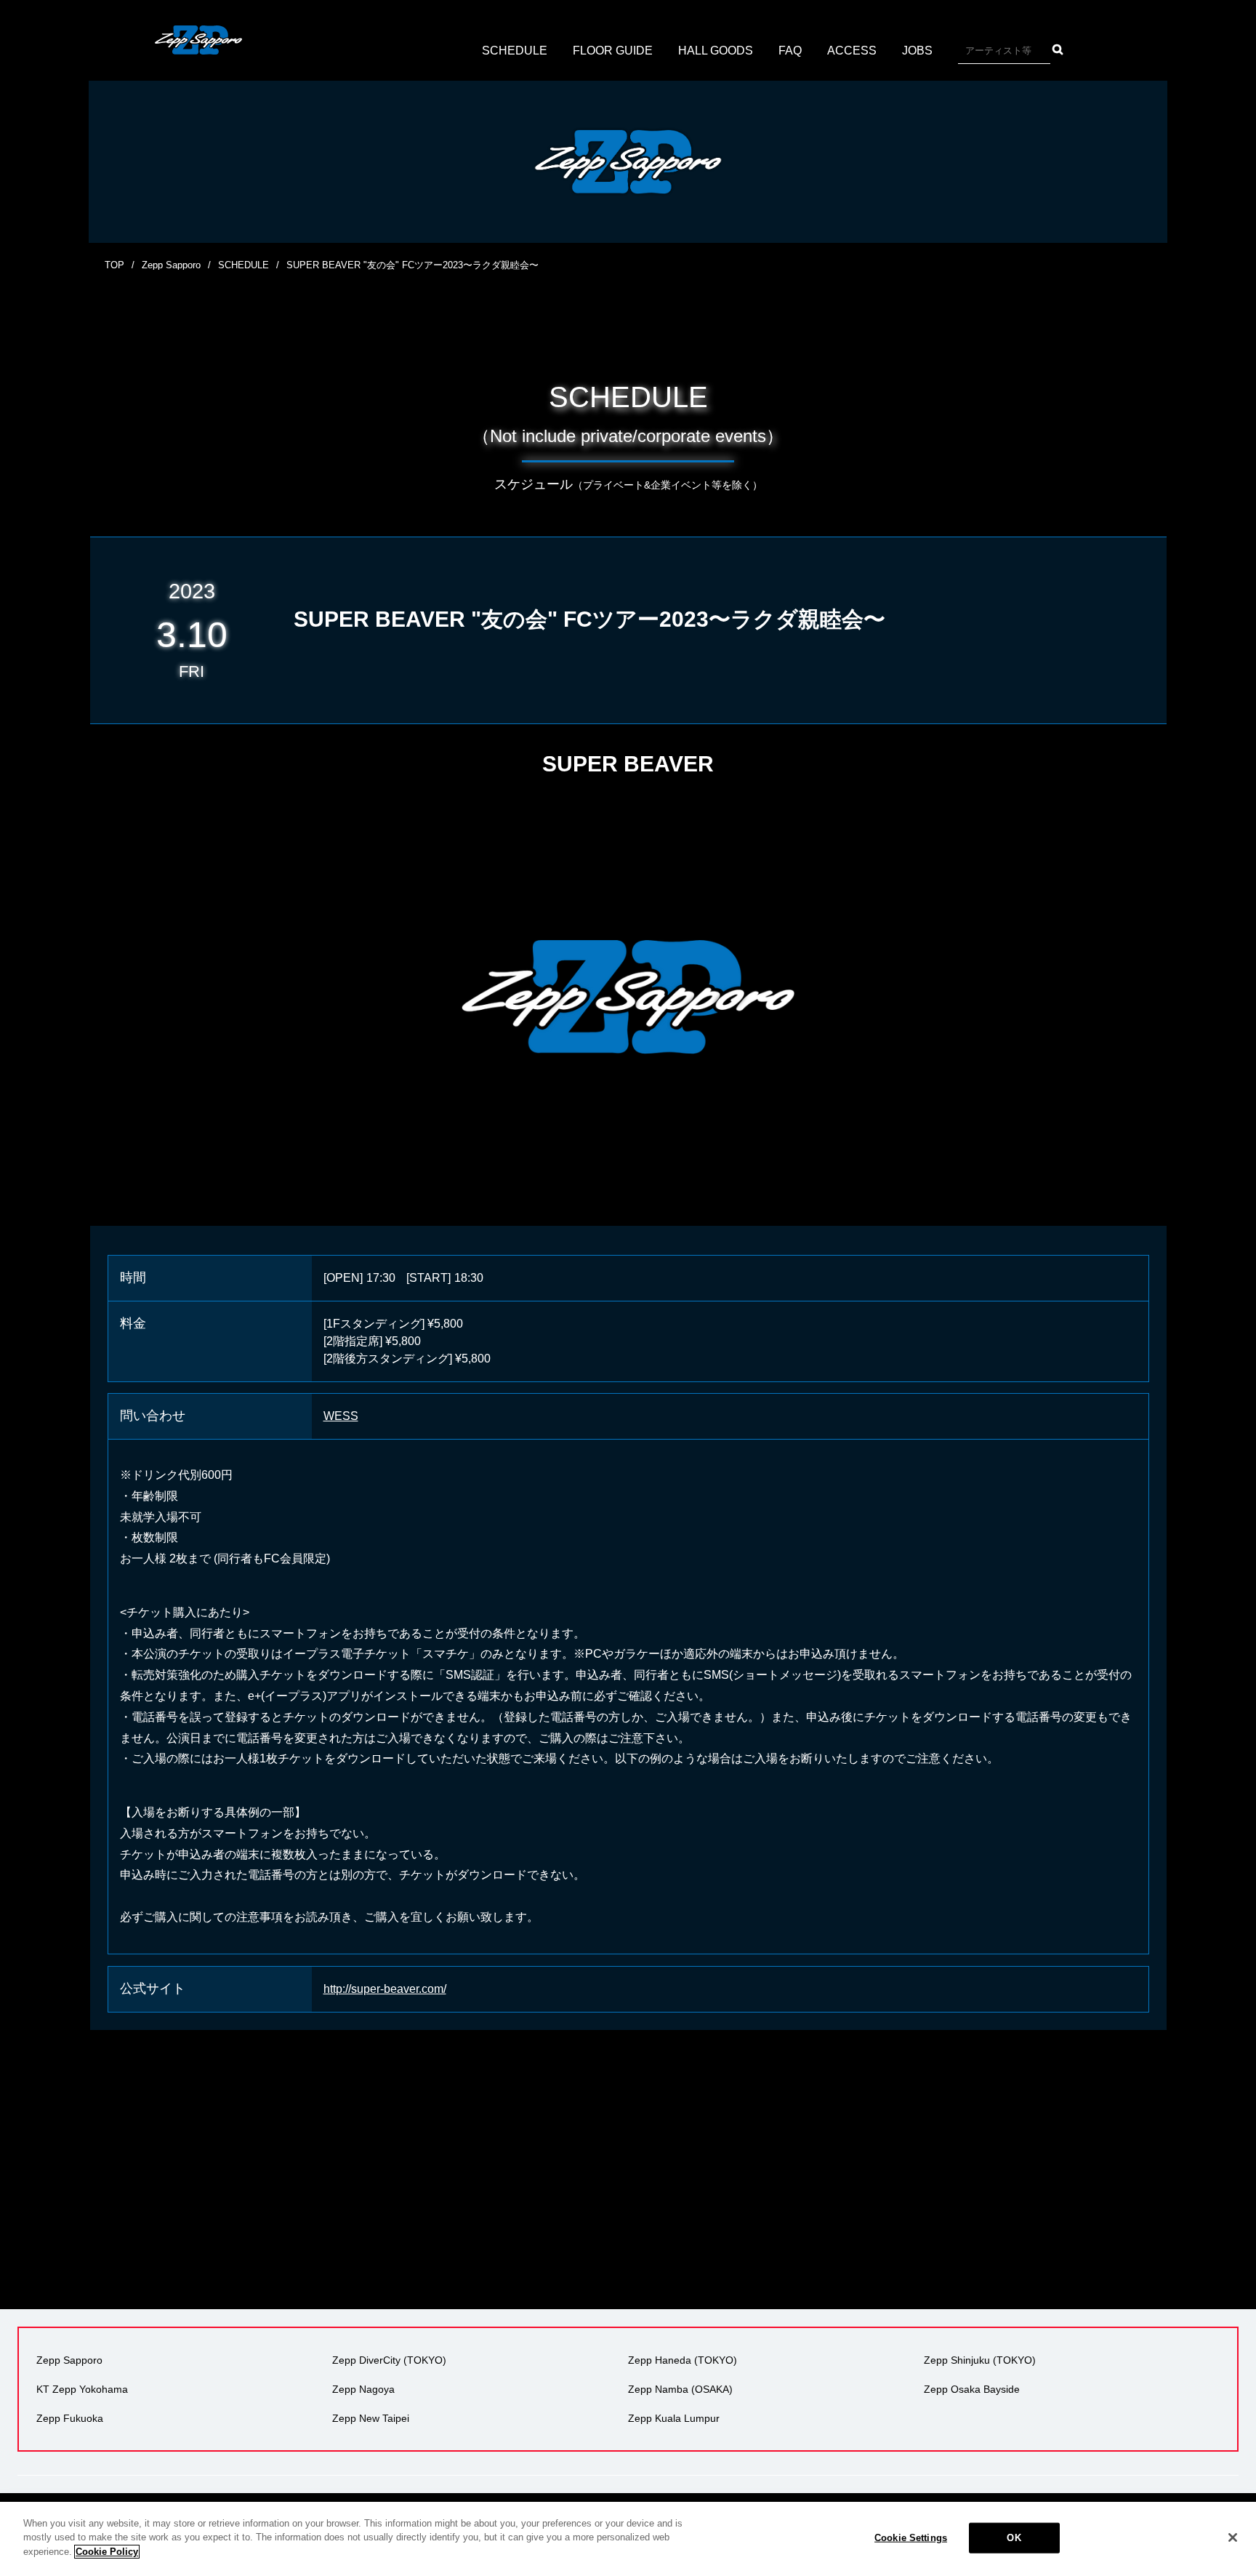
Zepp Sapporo (171, 265)
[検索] (1058, 49)
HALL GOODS (716, 51)
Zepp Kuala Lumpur (674, 2418)
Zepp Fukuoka (70, 2418)
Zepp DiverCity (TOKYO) (389, 2360)
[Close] (1233, 2537)
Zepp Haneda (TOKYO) (683, 2360)
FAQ (790, 51)
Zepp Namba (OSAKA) (680, 2389)
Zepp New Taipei (371, 2418)
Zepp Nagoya (363, 2389)
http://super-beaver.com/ (385, 1989)
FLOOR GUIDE (613, 51)
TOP (114, 265)
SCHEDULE (515, 51)
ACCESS (852, 51)
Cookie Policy (107, 2552)
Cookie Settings (911, 2538)
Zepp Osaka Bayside (972, 2389)
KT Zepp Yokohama (82, 2389)
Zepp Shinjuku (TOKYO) (980, 2360)
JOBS (917, 51)
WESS (341, 1416)
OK (1014, 2538)
